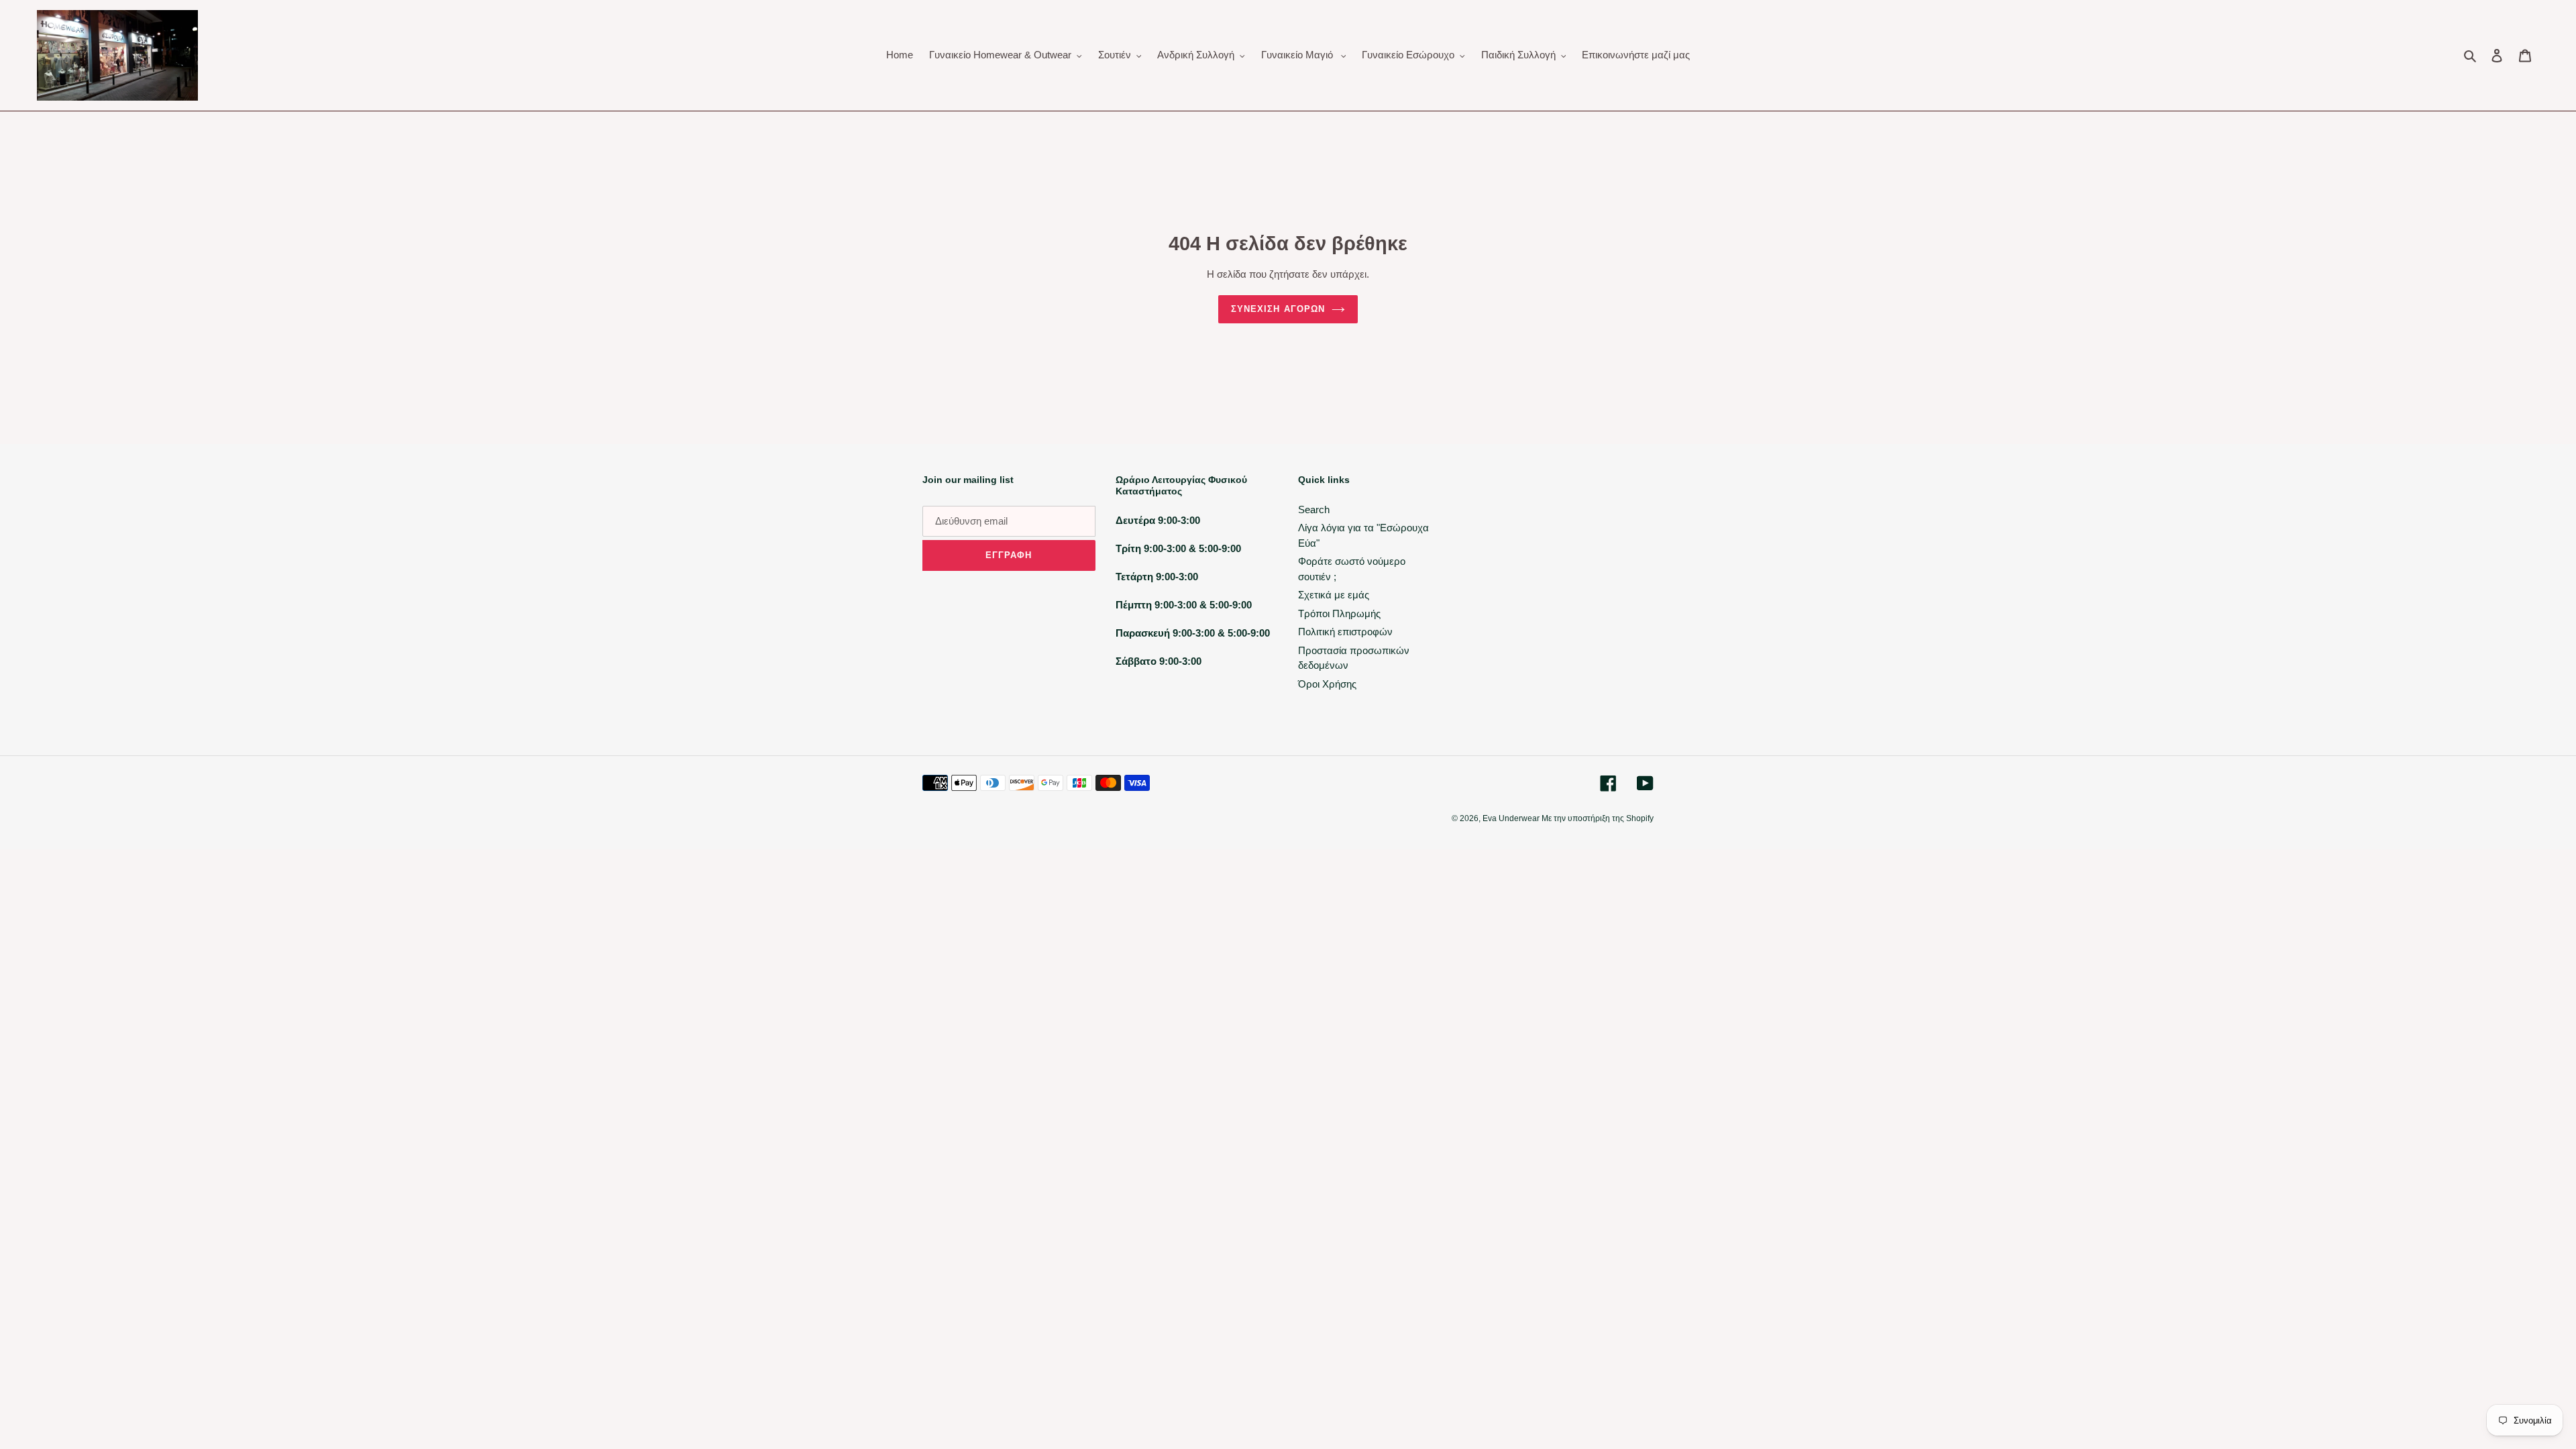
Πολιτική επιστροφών (1345, 632)
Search (1314, 509)
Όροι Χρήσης (1327, 684)
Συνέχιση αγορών (1278, 309)
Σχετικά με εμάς (1334, 595)
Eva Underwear (1512, 818)
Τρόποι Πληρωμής (1339, 613)
